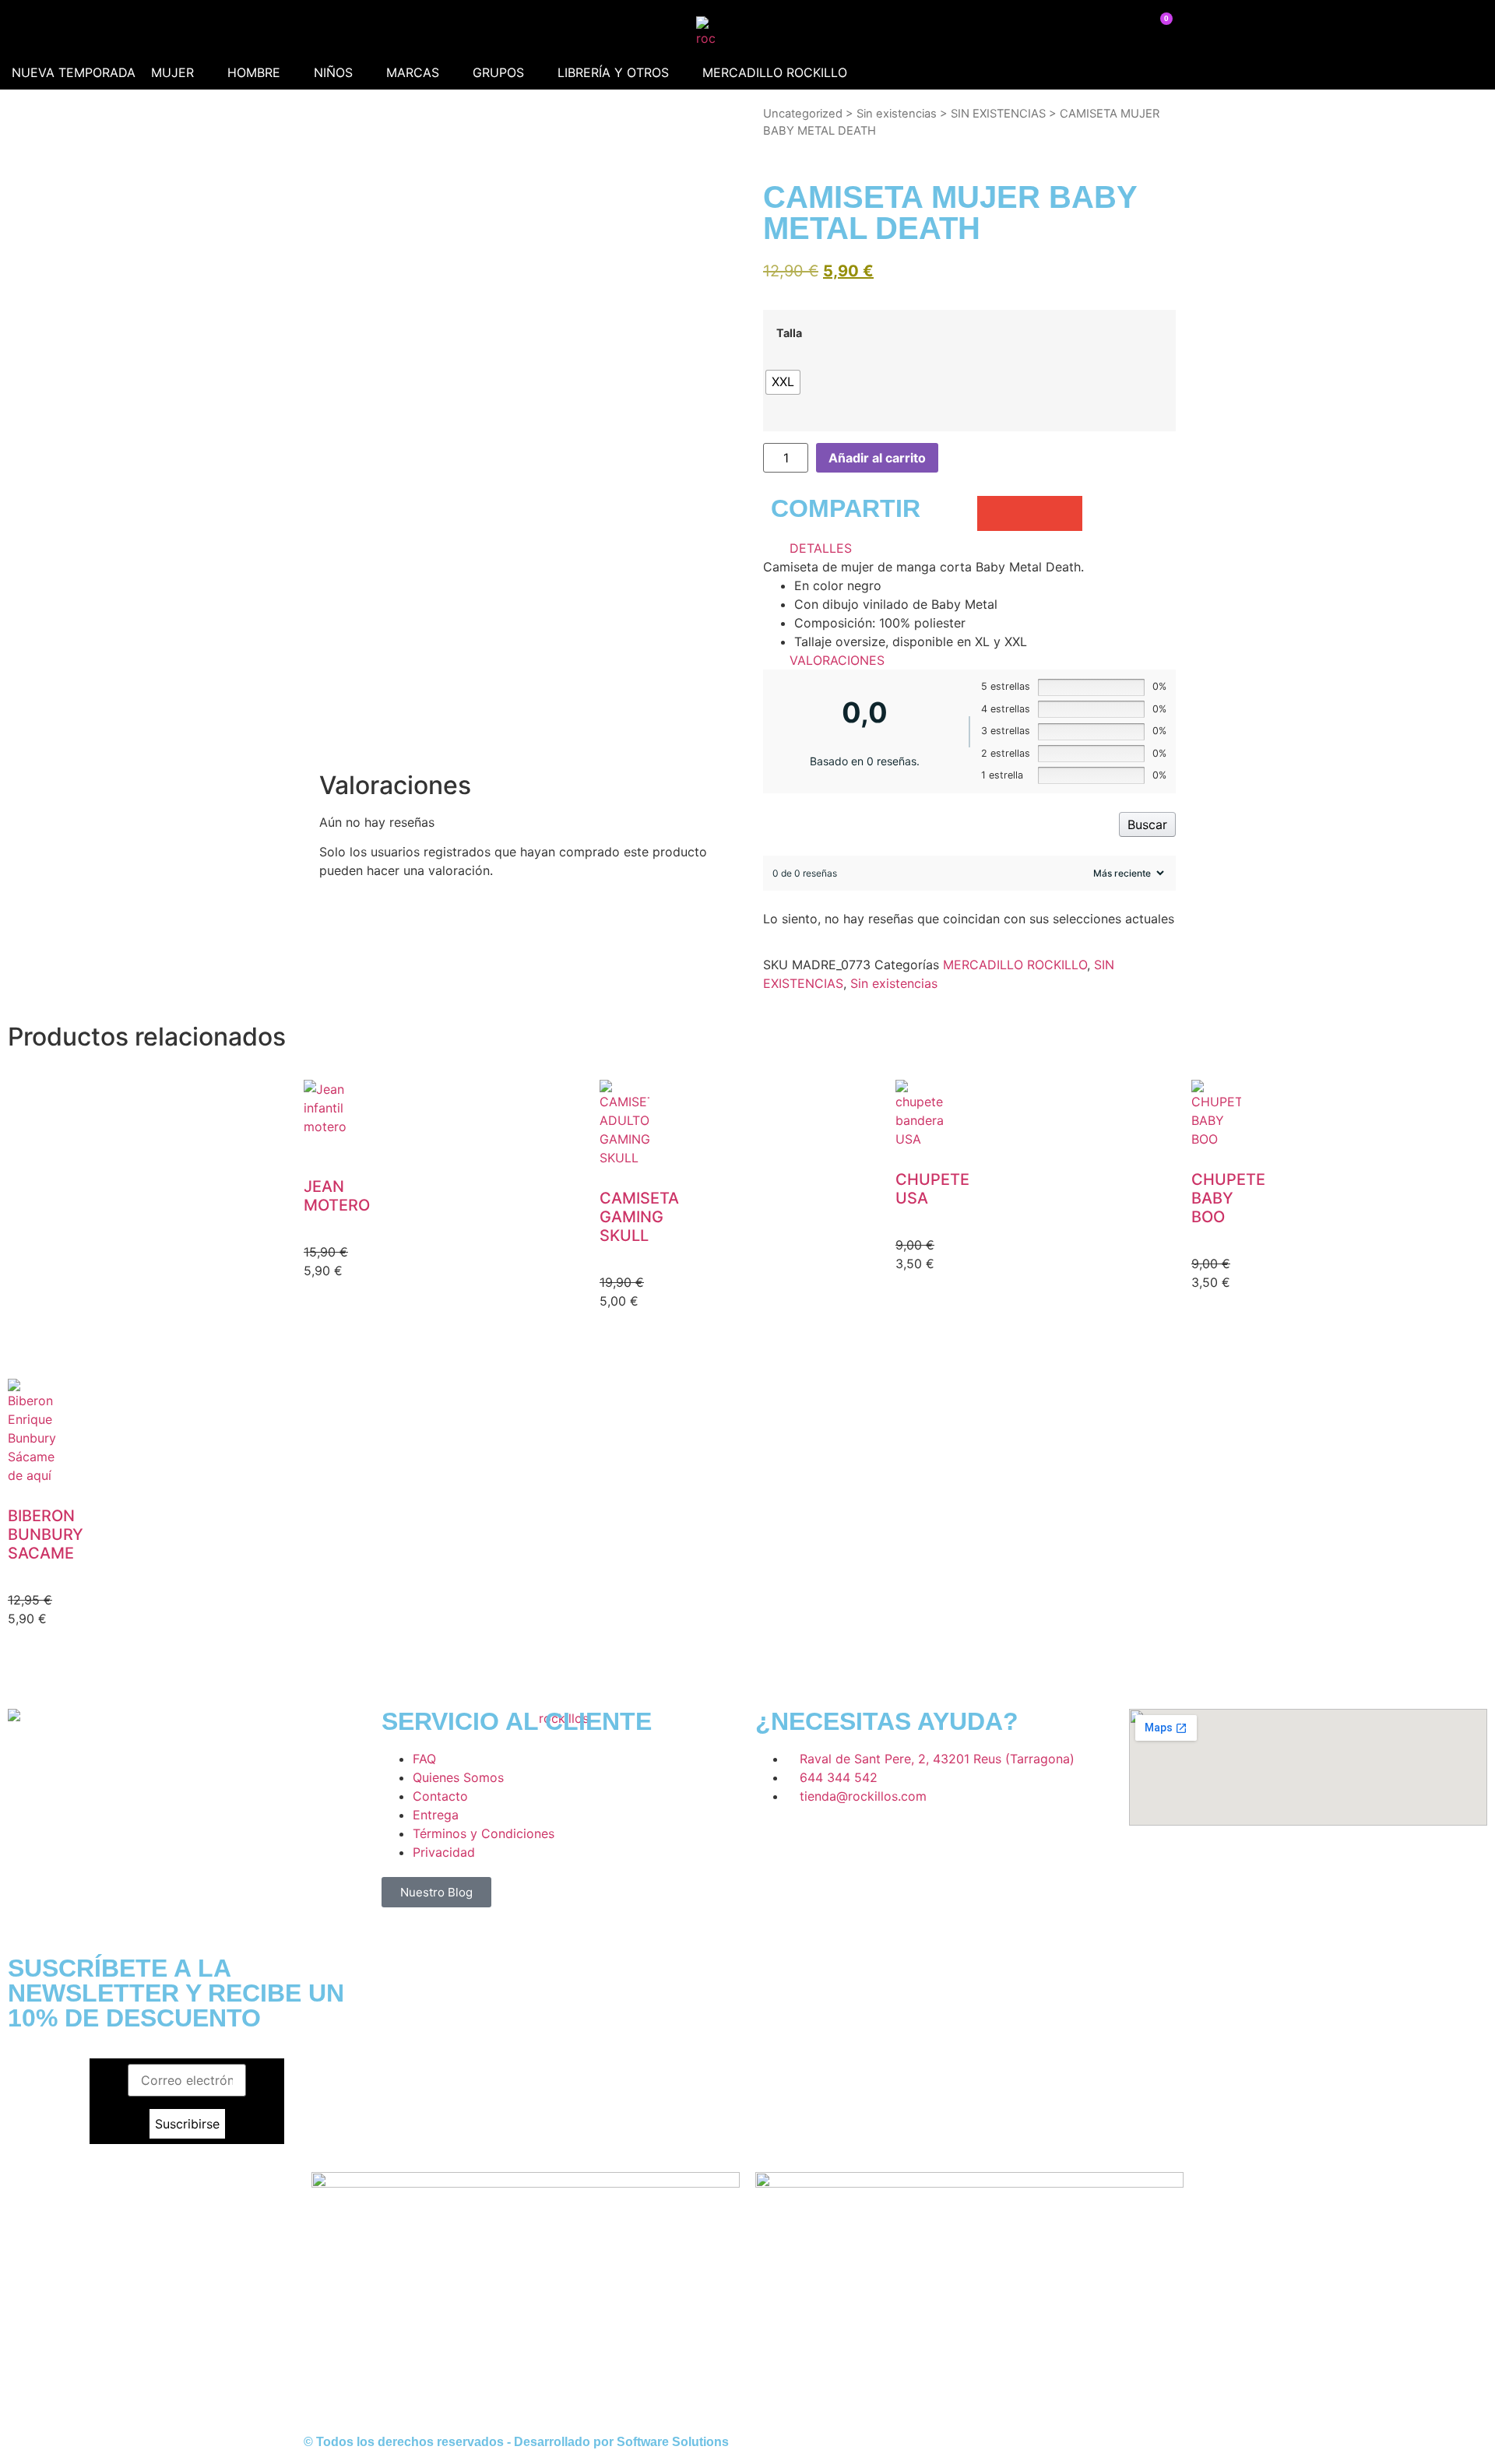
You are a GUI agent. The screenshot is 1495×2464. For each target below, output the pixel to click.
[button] (181, 72)
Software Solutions (673, 2442)
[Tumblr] (903, 1840)
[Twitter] (860, 1840)
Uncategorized (803, 114)
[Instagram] (818, 1840)
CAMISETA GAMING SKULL (639, 1217)
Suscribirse (187, 2124)
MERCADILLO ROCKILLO (1015, 965)
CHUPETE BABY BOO (1228, 1198)
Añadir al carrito (877, 458)
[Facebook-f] (775, 1840)
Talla (789, 333)
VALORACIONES (837, 660)
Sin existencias (897, 114)
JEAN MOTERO (337, 1196)
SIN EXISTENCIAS (998, 114)
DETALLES (821, 548)
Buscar (1147, 824)
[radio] (783, 382)
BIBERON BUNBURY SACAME (46, 1534)
